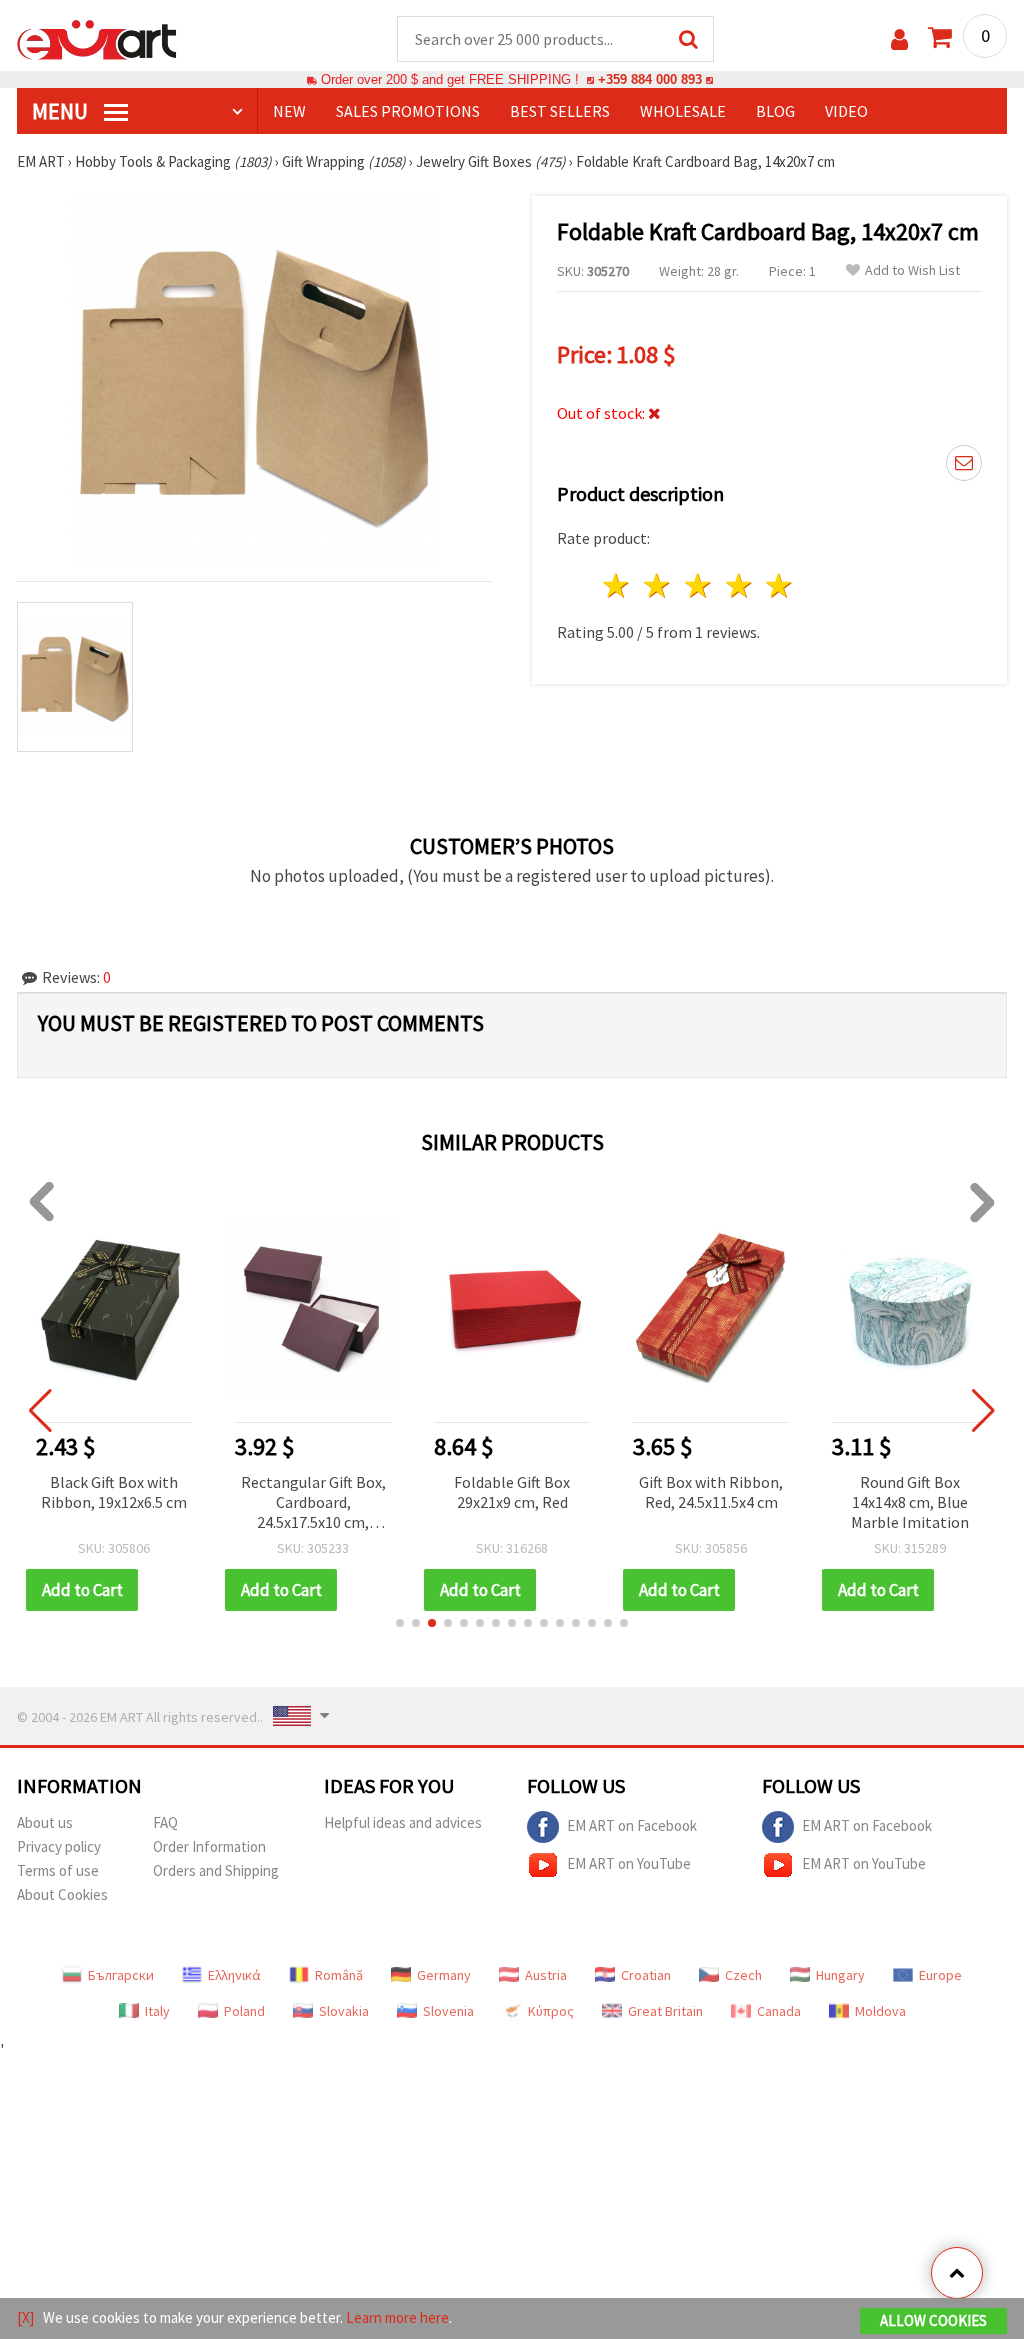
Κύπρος (551, 2011)
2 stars (658, 585)
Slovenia (448, 2011)
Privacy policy (59, 1846)
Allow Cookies (933, 2320)
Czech (743, 1975)
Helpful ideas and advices (403, 1822)
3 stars (698, 585)
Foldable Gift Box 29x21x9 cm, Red (512, 1492)
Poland (244, 2011)
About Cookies (62, 1894)
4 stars (739, 585)
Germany (444, 1975)
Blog (775, 111)
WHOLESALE (683, 111)
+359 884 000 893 (650, 79)
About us (45, 1822)
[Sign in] (899, 39)
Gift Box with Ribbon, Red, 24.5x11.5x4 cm (711, 1492)
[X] (25, 2317)
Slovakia (344, 2011)
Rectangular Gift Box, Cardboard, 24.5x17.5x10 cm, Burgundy (313, 1503)
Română (339, 1975)
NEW (289, 111)
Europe (940, 1975)
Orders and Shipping (216, 1870)
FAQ (165, 1822)
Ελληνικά (234, 1975)
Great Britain (665, 2011)
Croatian (646, 1975)
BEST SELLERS (560, 111)
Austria (546, 1975)
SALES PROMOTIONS (408, 111)
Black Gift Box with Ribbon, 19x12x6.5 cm (114, 1492)
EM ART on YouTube (629, 1862)
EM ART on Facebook (632, 1824)
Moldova (880, 2011)
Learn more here (397, 2317)
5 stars (780, 585)
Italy (157, 2011)
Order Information (209, 1846)
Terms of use (58, 1870)
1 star (617, 585)
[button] (400, 1623)
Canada (779, 2011)
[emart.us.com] (97, 38)
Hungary (840, 1975)
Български (121, 1975)
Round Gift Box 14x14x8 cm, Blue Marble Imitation (910, 1502)
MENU (62, 111)
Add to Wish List (912, 270)
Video (846, 111)
